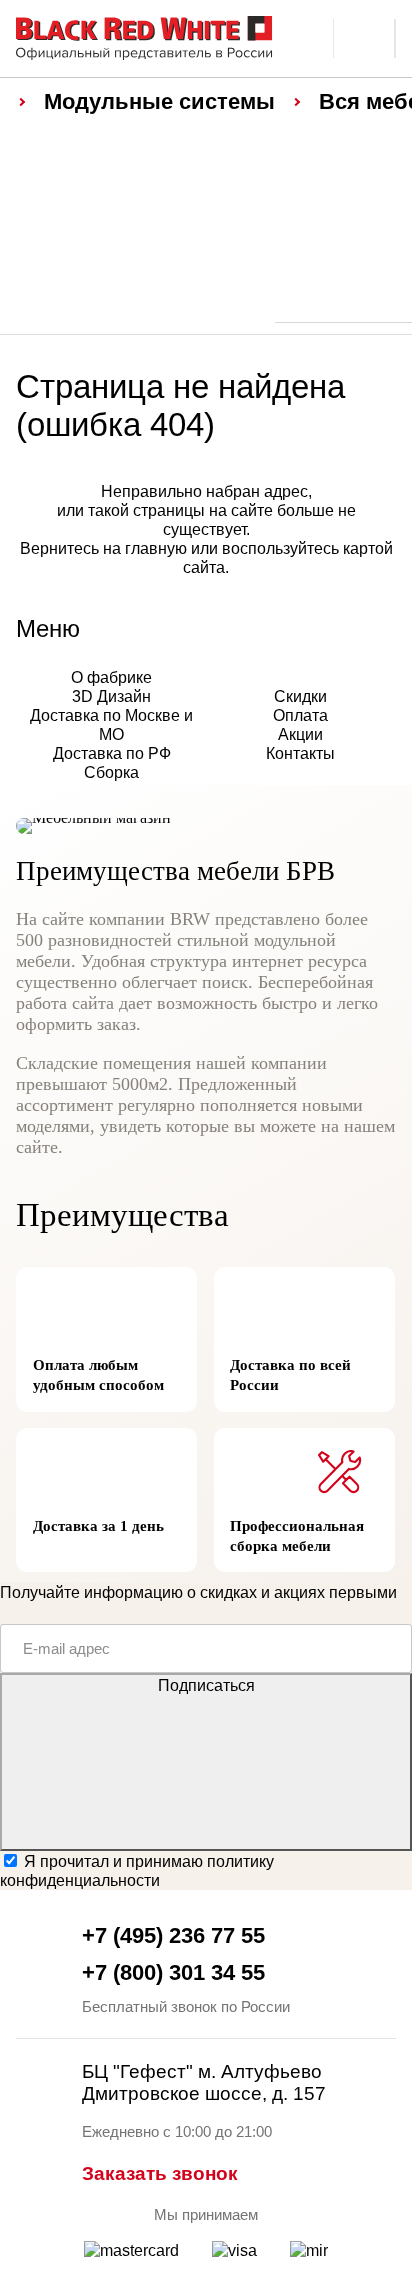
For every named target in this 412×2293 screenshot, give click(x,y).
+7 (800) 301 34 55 (173, 1972)
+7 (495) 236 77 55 (173, 1935)
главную (156, 548)
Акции (300, 734)
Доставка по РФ (112, 753)
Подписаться (206, 1685)
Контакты (300, 753)
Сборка (111, 772)
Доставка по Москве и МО (111, 724)
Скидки (300, 696)
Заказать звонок (160, 2173)
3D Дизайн (111, 696)
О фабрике (111, 677)
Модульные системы (159, 101)
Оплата (300, 715)
